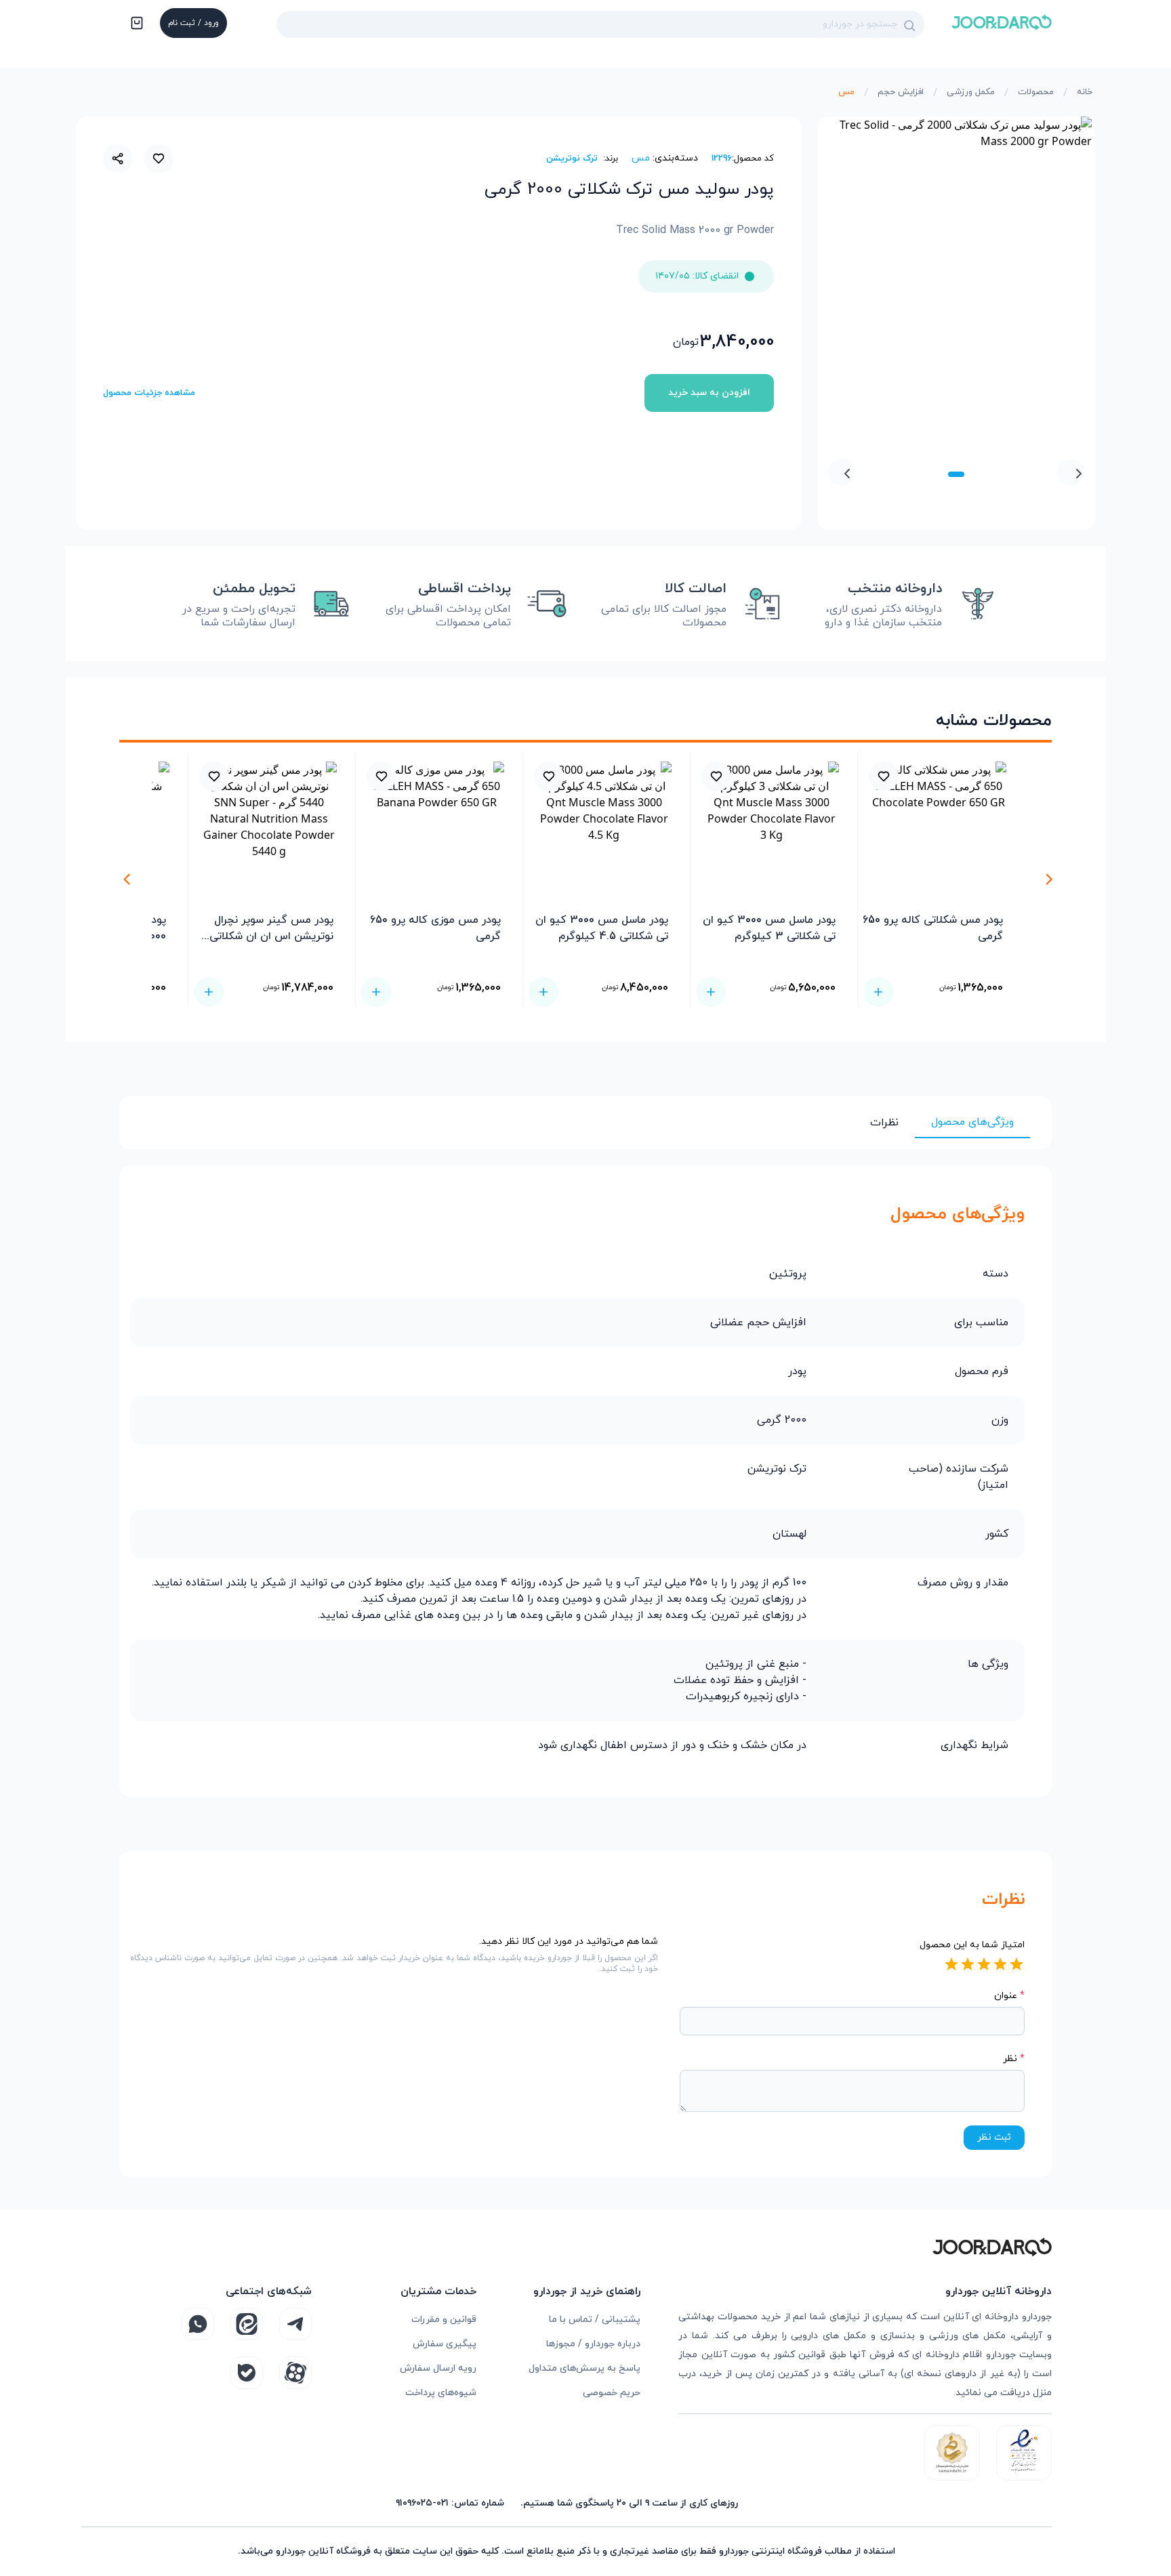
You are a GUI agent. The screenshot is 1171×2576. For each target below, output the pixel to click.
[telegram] (295, 2324)
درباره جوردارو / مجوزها (593, 2344)
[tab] (956, 474)
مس (846, 92)
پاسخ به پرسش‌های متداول (584, 2368)
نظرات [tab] (884, 1123)
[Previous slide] (1071, 472)
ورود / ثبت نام (193, 23)
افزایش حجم (901, 92)
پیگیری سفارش (445, 2344)
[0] (136, 24)
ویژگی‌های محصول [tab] (972, 1122)
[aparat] (295, 2373)
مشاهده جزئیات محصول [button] (149, 393)
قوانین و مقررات (444, 2320)
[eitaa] (247, 2324)
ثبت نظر (994, 2137)
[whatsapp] (198, 2324)
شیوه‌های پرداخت (441, 2393)
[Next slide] (842, 472)
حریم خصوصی (612, 2393)
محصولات (1036, 92)
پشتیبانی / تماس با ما (595, 2320)
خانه (1085, 92)
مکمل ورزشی (971, 92)
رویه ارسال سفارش (438, 2368)
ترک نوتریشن (572, 159)
